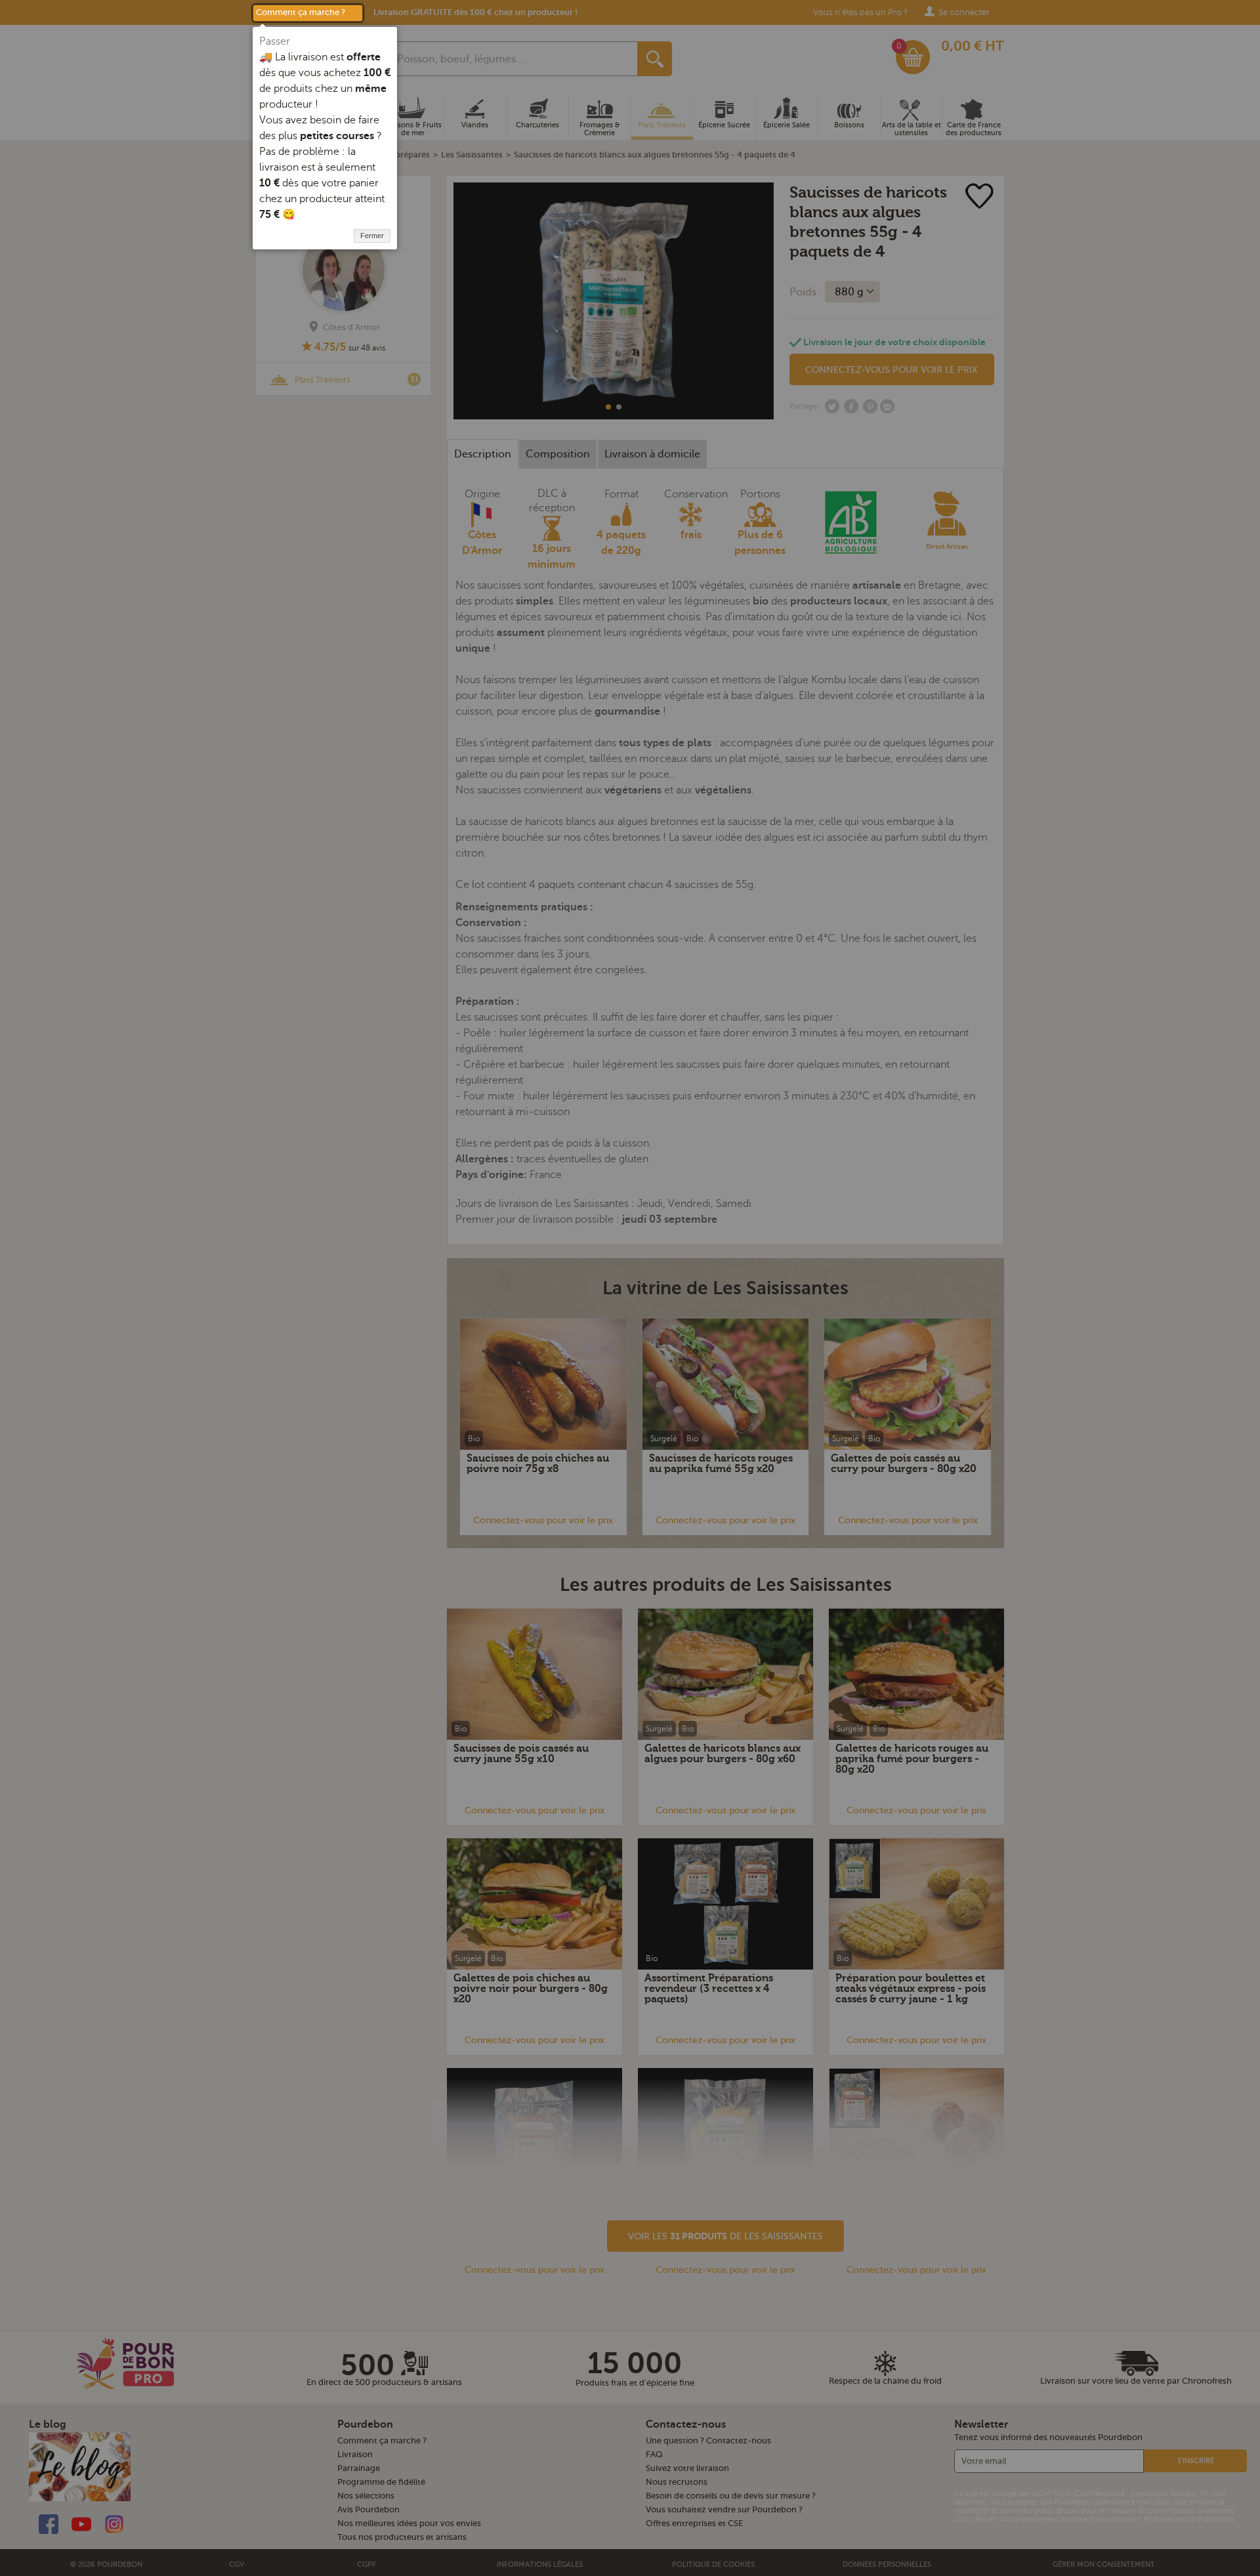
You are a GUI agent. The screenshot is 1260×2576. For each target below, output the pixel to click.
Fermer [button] (372, 236)
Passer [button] (275, 41)
